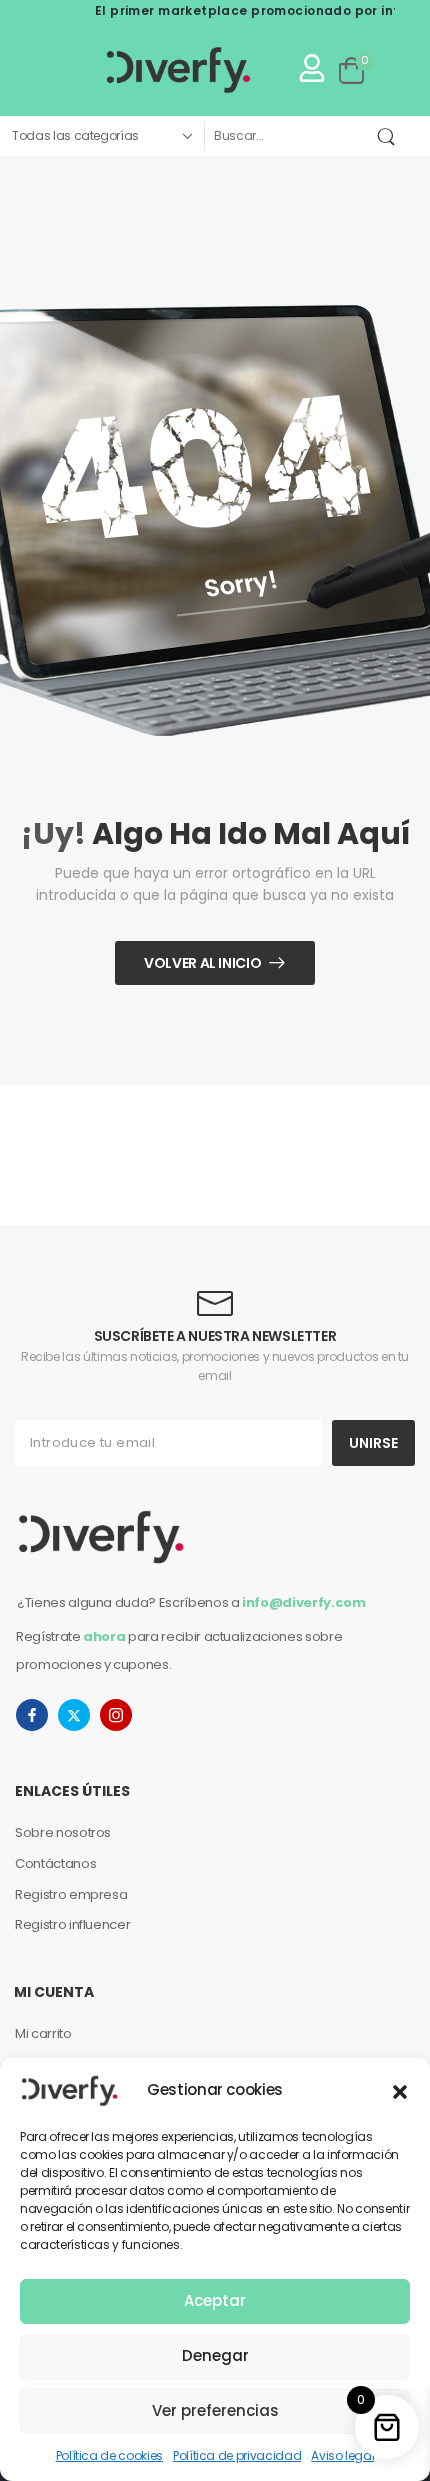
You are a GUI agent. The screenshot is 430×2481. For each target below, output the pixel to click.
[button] (400, 2090)
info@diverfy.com (303, 1602)
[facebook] (32, 1715)
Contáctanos (55, 1863)
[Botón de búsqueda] (390, 136)
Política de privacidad (237, 2455)
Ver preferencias (215, 2410)
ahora (104, 1636)
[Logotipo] (137, 69)
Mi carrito (43, 2033)
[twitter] (74, 1715)
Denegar (215, 2355)
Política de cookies (109, 2455)
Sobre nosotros (63, 1832)
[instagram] (116, 1715)
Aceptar (215, 2300)
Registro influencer (72, 1924)
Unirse (373, 1443)
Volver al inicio (202, 963)
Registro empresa (71, 1894)
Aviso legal (342, 2455)
